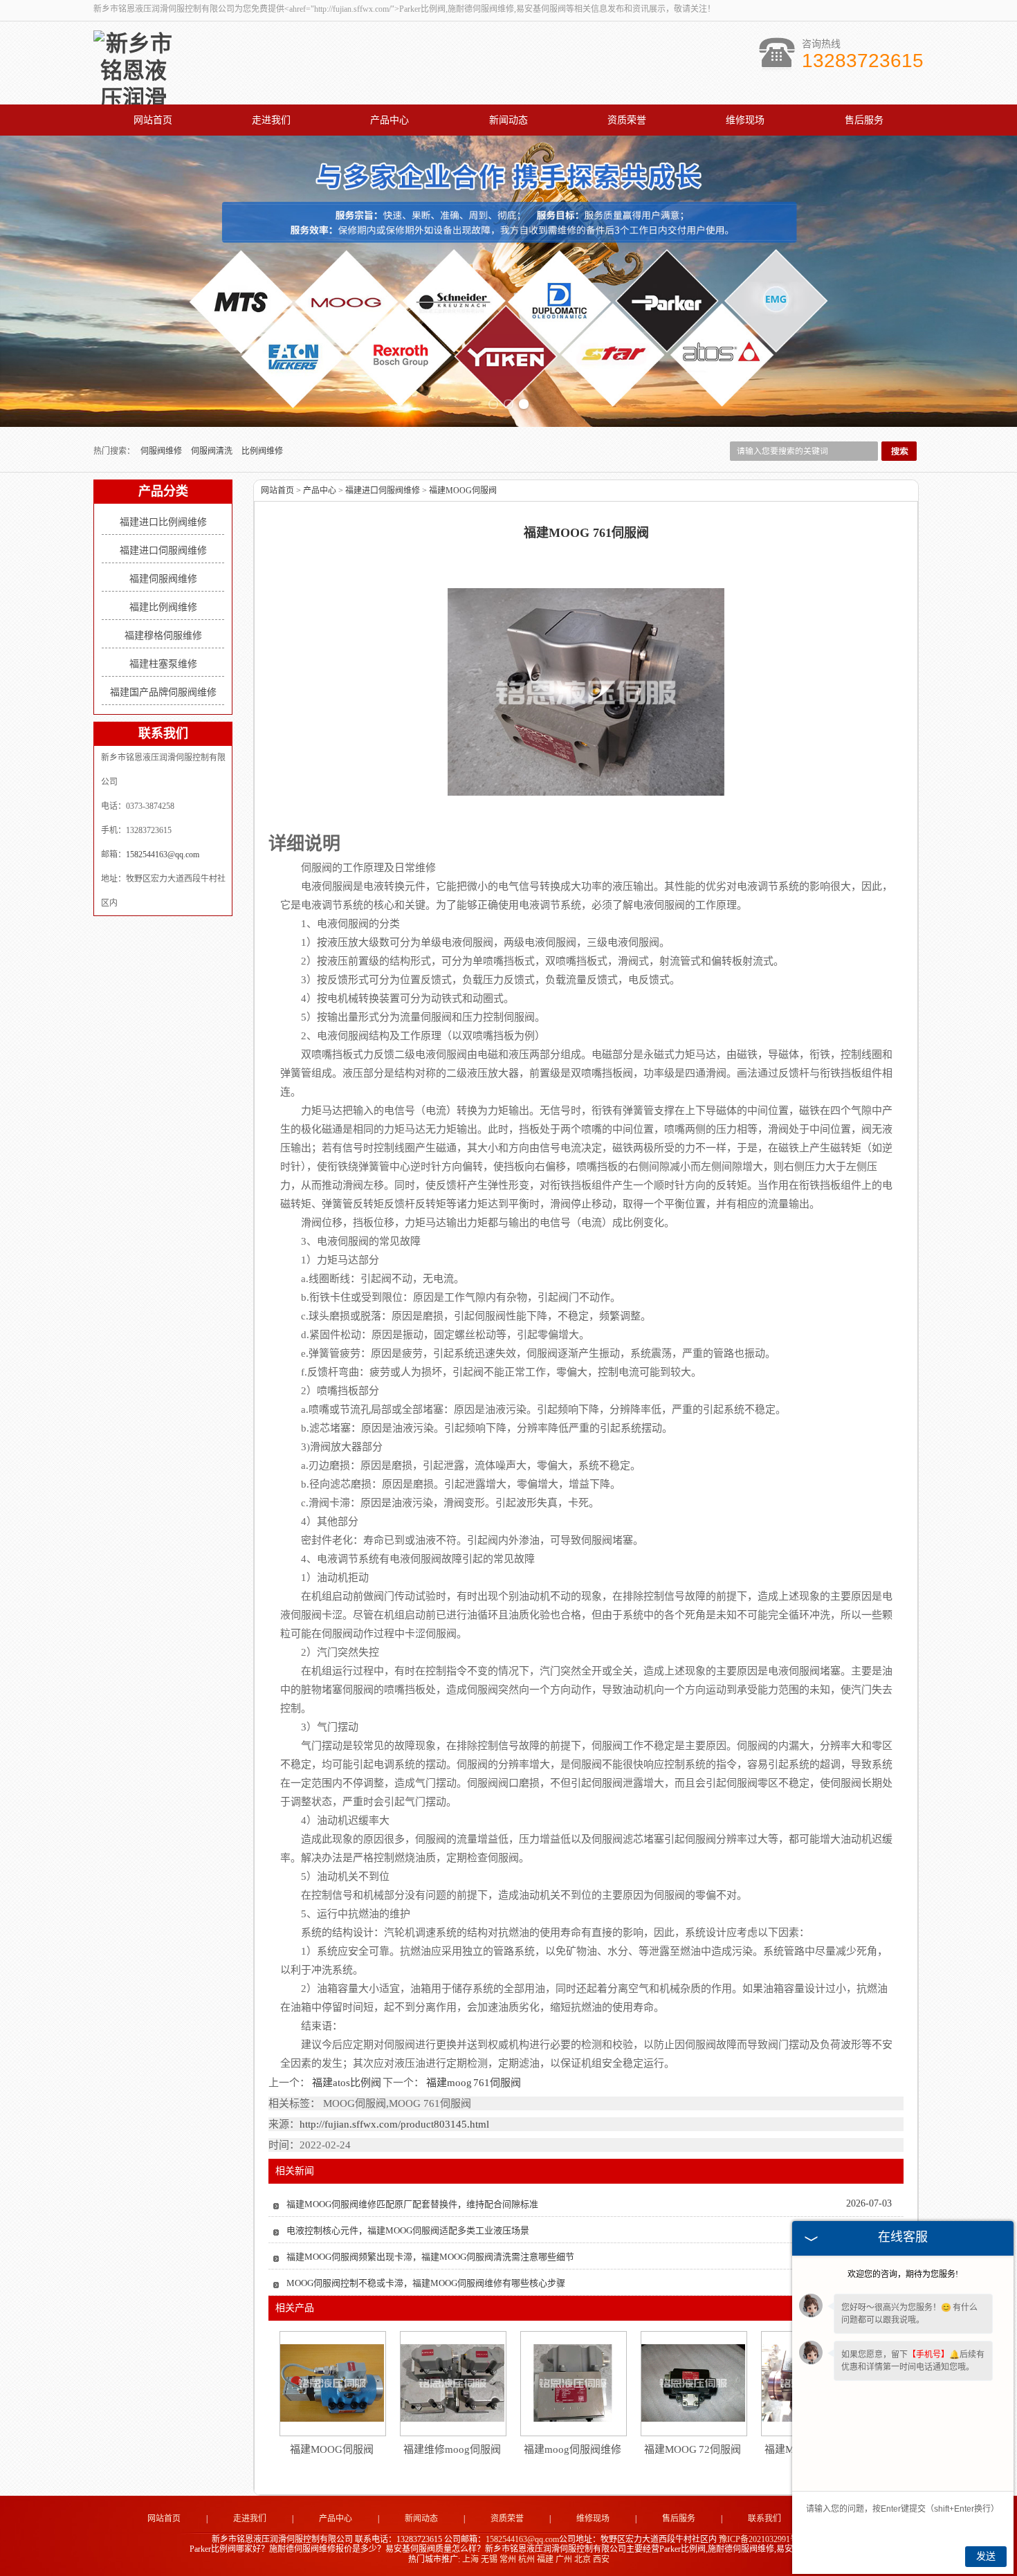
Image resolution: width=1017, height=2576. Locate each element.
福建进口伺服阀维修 (163, 550)
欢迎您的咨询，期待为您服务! (903, 2274)
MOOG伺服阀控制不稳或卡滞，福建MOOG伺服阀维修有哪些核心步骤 (426, 2283)
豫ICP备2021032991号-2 (762, 2539)
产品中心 (390, 120)
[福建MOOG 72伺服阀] (693, 2383)
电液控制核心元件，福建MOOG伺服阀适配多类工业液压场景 (408, 2230)
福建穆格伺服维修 (163, 636)
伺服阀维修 (162, 451)
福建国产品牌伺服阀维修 (163, 692)
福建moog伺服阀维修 (572, 2449)
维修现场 (745, 120)
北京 (583, 2559)
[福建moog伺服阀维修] (573, 2383)
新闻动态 (508, 120)
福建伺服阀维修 (163, 579)
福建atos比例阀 (346, 2083)
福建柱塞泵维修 (163, 664)
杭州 (526, 2559)
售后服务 (864, 120)
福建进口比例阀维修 (163, 522)
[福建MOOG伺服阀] (332, 2383)
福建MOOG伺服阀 (463, 491)
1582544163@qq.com (163, 855)
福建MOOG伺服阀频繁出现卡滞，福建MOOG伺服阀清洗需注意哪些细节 (430, 2257)
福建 (545, 2559)
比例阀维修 (262, 451)
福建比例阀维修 (163, 607)
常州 (508, 2559)
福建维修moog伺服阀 (452, 2449)
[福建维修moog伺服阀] (452, 2383)
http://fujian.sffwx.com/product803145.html (394, 2124)
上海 (470, 2559)
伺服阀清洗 (213, 451)
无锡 (489, 2559)
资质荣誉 (627, 120)
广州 (564, 2559)
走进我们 (271, 120)
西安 (601, 2559)
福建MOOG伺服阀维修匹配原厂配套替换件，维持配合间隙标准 (412, 2204)
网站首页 (153, 120)
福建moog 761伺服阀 (473, 2083)
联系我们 (764, 2519)
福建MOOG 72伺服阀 (693, 2449)
